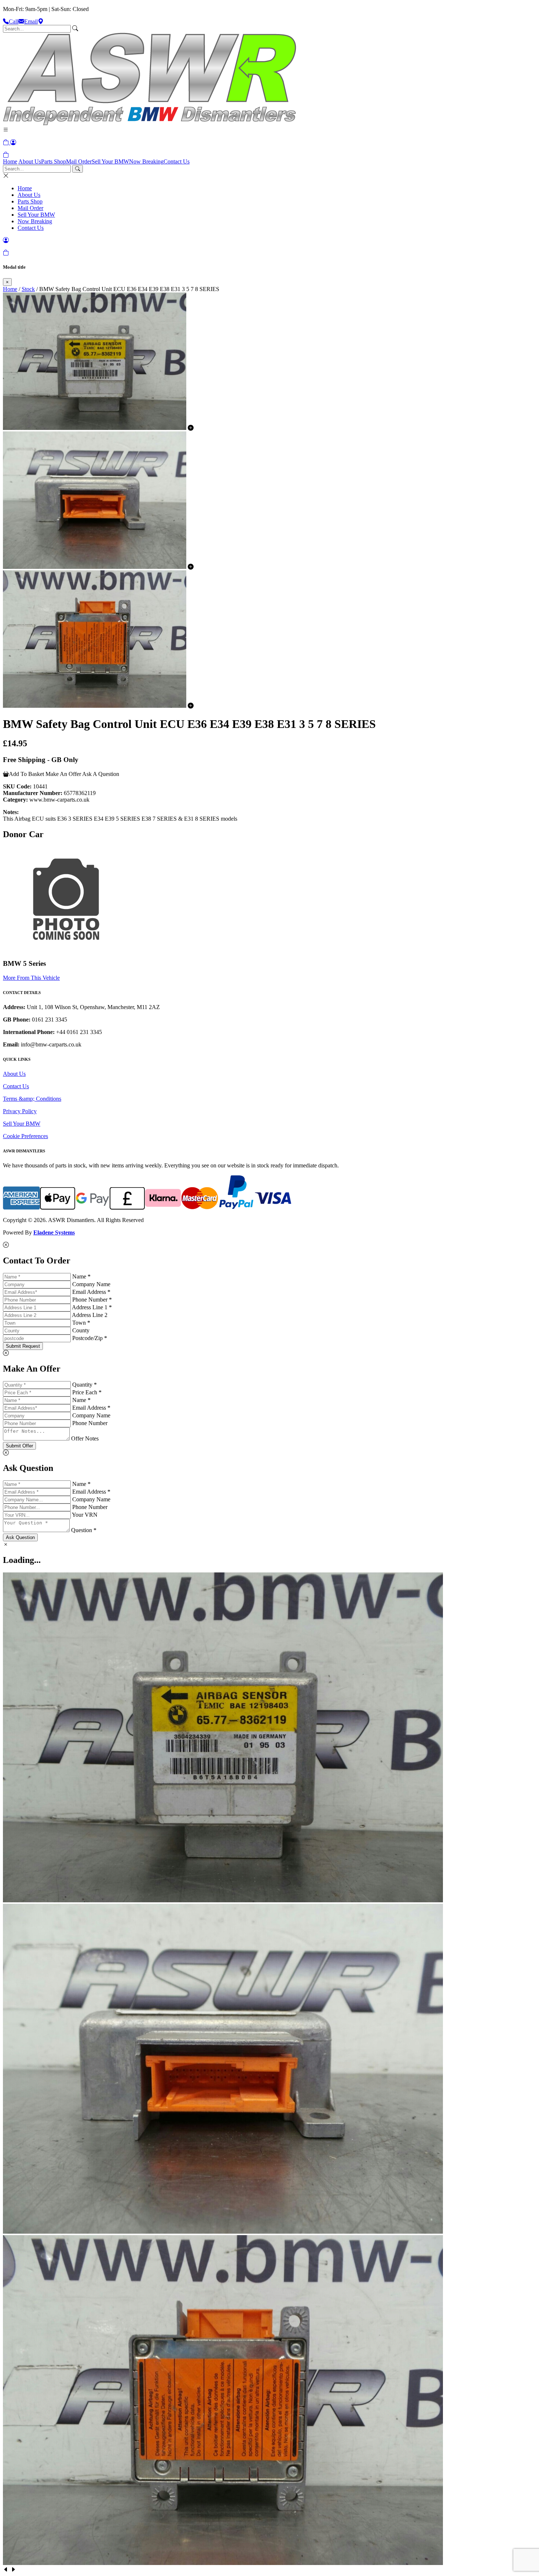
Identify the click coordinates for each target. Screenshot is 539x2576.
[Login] (13, 142)
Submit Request (23, 1346)
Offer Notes (85, 1438)
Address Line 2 (90, 1315)
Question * (84, 1530)
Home (10, 161)
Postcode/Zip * (90, 1338)
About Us (30, 161)
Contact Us (177, 161)
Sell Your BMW (110, 161)
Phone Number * (92, 1300)
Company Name (91, 1284)
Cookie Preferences (25, 1136)
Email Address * (91, 1292)
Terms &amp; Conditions (32, 1099)
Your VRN (85, 1515)
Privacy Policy (20, 1111)
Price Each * (87, 1392)
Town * (81, 1323)
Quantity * (85, 1385)
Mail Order (79, 161)
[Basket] (6, 155)
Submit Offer (19, 1446)
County (81, 1330)
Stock (28, 289)
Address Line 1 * (92, 1307)
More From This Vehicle (31, 978)
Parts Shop (54, 161)
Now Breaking (146, 161)
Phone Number (90, 1423)
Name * (81, 1276)
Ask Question (20, 1537)
